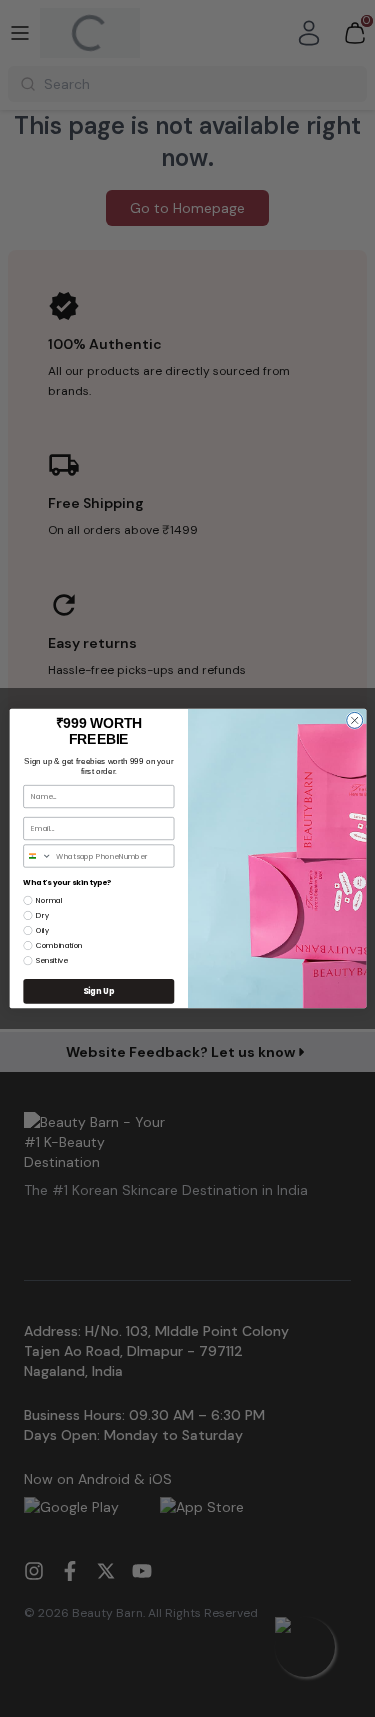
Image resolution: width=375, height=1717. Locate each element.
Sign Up (98, 990)
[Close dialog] (354, 720)
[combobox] (37, 856)
